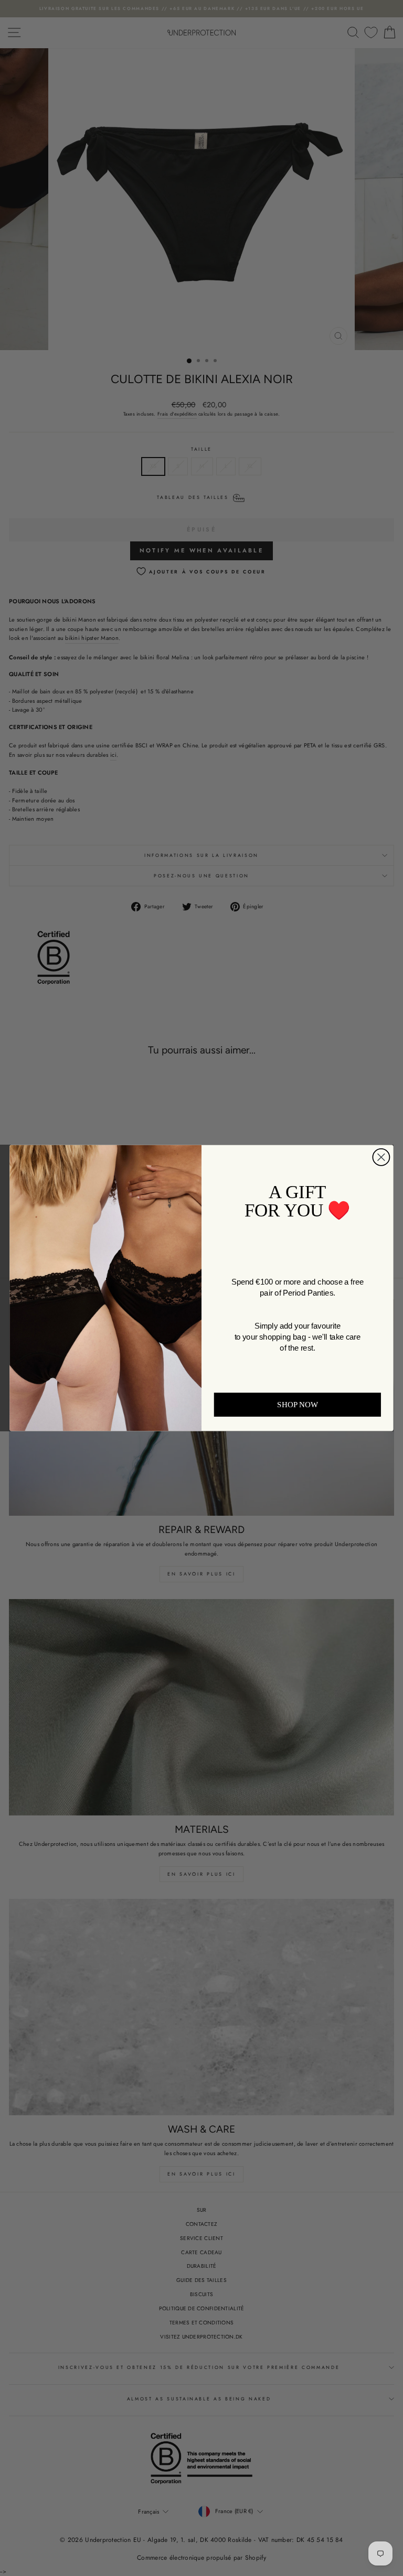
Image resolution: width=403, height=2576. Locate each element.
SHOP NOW (297, 1405)
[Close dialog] (381, 1157)
